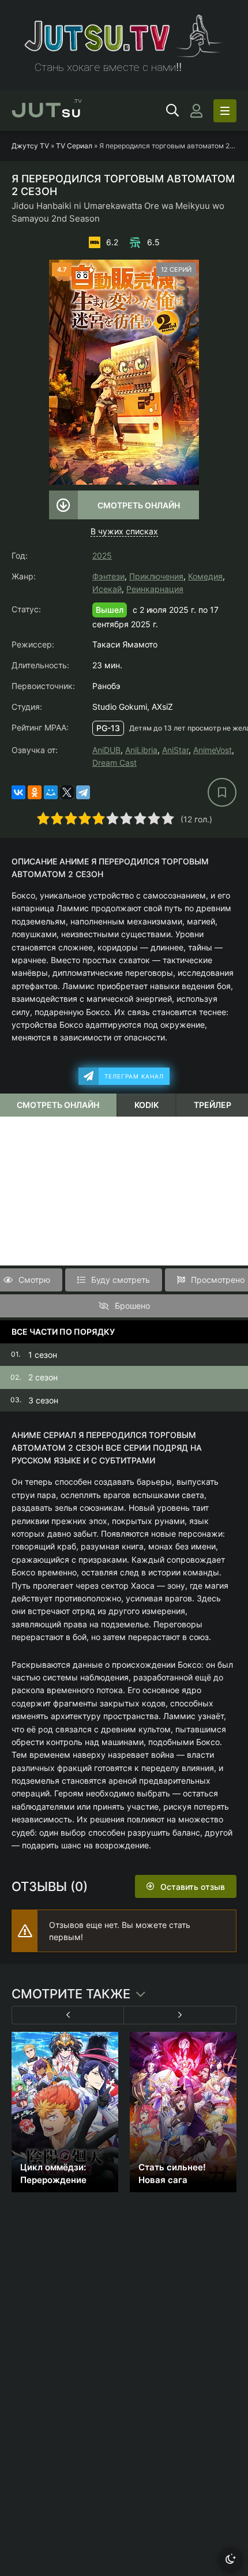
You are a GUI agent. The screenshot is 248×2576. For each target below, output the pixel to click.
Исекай (107, 589)
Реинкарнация (155, 589)
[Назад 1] (68, 2015)
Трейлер (213, 1105)
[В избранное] (222, 792)
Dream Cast (114, 763)
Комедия (205, 576)
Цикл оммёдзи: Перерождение (53, 2173)
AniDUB (106, 750)
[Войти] (196, 111)
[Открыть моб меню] (225, 111)
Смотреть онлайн (139, 505)
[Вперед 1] (180, 2015)
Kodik (146, 1105)
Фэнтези (108, 576)
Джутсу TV (30, 146)
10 (168, 818)
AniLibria (141, 750)
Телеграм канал (134, 1076)
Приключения (156, 576)
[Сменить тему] (231, 2559)
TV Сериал (74, 146)
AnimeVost (213, 750)
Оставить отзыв (193, 1887)
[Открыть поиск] (172, 111)
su (47, 111)
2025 (102, 555)
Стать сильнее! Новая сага (172, 2173)
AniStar (175, 750)
